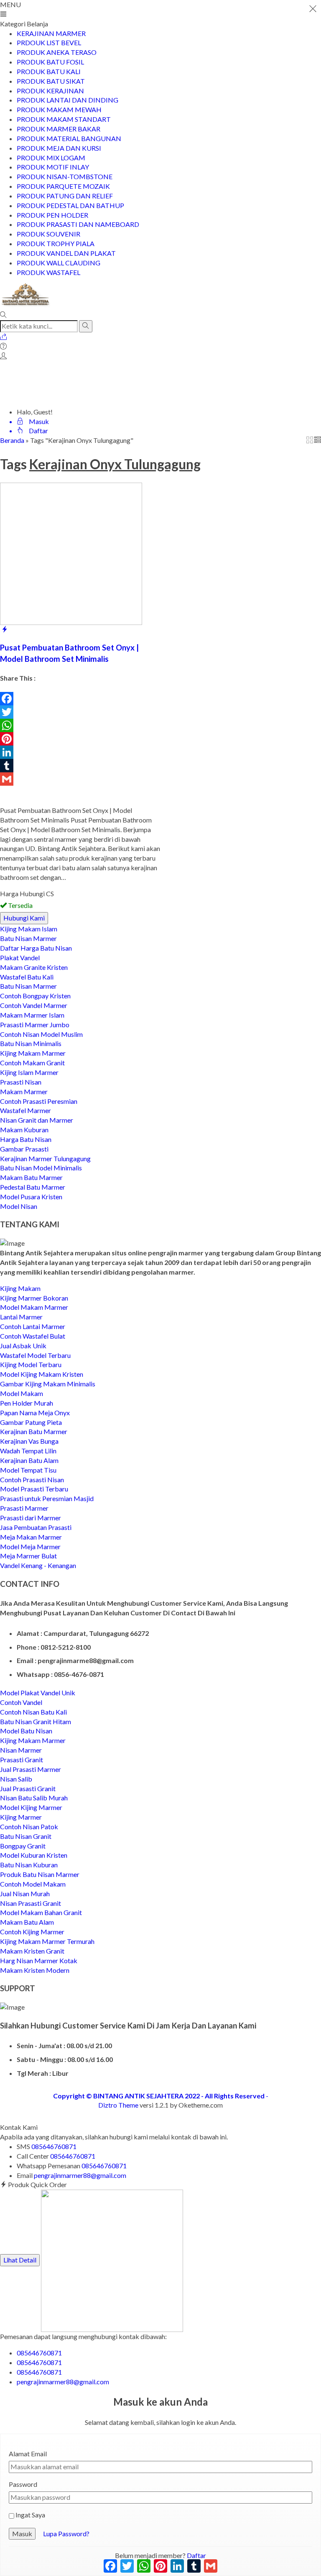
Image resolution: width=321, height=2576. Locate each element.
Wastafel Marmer (25, 1110)
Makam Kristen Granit (32, 1951)
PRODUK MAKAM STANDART (64, 119)
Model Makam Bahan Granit (41, 1912)
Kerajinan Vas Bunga (29, 1441)
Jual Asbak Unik (23, 1346)
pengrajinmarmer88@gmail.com (80, 2175)
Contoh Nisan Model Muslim (41, 1034)
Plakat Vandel (20, 958)
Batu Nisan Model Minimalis (41, 1168)
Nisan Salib (16, 1779)
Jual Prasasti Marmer (31, 1769)
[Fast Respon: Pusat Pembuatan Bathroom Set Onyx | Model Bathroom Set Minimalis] (5, 629)
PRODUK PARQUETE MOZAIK (63, 186)
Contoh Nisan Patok (29, 1827)
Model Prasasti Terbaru (34, 1489)
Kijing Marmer (21, 1817)
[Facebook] (80, 699)
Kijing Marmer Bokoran (34, 1298)
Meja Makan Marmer (31, 1537)
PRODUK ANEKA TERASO (57, 52)
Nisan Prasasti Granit (31, 1903)
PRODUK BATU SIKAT (51, 81)
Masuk (22, 2534)
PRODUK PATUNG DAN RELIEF (65, 196)
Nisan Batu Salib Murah (34, 1798)
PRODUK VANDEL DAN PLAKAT (66, 253)
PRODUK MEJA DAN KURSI (59, 148)
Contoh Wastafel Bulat (33, 1336)
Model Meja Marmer (30, 1546)
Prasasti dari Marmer (31, 1518)
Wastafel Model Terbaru (35, 1355)
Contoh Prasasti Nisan (32, 1480)
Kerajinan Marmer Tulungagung (45, 1158)
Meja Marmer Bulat (28, 1556)
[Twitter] (80, 712)
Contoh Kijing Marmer (32, 1932)
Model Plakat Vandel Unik (38, 1693)
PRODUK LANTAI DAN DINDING (68, 100)
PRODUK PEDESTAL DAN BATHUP (70, 205)
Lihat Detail (20, 2260)
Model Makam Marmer (34, 1307)
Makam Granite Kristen (34, 967)
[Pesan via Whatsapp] (3, 337)
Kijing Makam (20, 1288)
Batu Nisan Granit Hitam (36, 1721)
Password (23, 2484)
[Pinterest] (80, 739)
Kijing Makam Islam (29, 929)
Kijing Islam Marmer (29, 1072)
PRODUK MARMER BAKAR (59, 129)
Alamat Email (28, 2454)
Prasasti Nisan (21, 1082)
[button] (86, 326)
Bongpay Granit (23, 1846)
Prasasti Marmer (24, 1508)
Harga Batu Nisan (26, 1139)
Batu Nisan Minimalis (31, 1043)
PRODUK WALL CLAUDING (59, 263)
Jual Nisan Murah (25, 1893)
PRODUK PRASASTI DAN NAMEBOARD (78, 224)
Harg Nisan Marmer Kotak (39, 1960)
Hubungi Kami (24, 918)
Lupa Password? (66, 2534)
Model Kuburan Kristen (34, 1855)
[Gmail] (80, 779)
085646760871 (54, 2146)
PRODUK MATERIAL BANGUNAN (69, 138)
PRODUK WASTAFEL (48, 272)
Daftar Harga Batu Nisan (36, 948)
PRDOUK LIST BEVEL (49, 42)
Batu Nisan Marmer (28, 938)
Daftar (196, 2555)
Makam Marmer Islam (32, 1015)
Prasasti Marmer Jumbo (35, 1024)
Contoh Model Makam (33, 1884)
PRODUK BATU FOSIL (50, 62)
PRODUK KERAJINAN (50, 91)
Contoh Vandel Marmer (34, 1005)
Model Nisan (19, 1206)
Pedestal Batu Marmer (33, 1187)
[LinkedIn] (80, 752)
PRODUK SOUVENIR (48, 234)
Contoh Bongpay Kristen (35, 996)
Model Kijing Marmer (31, 1807)
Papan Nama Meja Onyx (35, 1413)
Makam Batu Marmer (31, 1177)
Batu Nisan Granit (26, 1836)
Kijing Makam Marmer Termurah (47, 1941)
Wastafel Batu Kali (27, 977)
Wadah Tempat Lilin (28, 1451)
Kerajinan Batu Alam (29, 1460)
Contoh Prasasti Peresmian (39, 1101)
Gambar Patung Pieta (31, 1422)
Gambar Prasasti (24, 1149)
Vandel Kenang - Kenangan (38, 1565)
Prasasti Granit (22, 1760)
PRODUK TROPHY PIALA (56, 243)
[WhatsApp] (80, 725)
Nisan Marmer (21, 1750)
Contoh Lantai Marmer (33, 1326)
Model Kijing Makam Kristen (42, 1374)
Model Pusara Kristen (31, 1197)
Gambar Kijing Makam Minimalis (48, 1384)
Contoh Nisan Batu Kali (33, 1712)
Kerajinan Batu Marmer (34, 1431)
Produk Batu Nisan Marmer (40, 1874)
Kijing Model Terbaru (31, 1364)
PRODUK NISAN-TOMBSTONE (65, 176)
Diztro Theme (118, 2105)
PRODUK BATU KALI (49, 71)
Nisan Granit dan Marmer (37, 1120)
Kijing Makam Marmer (33, 1053)
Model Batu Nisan (26, 1731)
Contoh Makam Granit (32, 1063)
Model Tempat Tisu (28, 1470)
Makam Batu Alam (27, 1922)
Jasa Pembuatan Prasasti (36, 1527)
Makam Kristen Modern (35, 1970)
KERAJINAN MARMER (51, 33)
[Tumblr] (80, 766)
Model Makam (22, 1393)
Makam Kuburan (24, 1130)
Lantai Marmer (21, 1317)
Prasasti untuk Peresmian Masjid (47, 1498)
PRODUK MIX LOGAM (51, 158)
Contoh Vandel (21, 1702)
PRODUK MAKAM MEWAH (59, 109)
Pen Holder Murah (27, 1403)
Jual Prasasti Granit (28, 1788)
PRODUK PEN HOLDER (52, 215)
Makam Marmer (24, 1091)
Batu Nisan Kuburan (29, 1865)
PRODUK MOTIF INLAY (53, 167)
